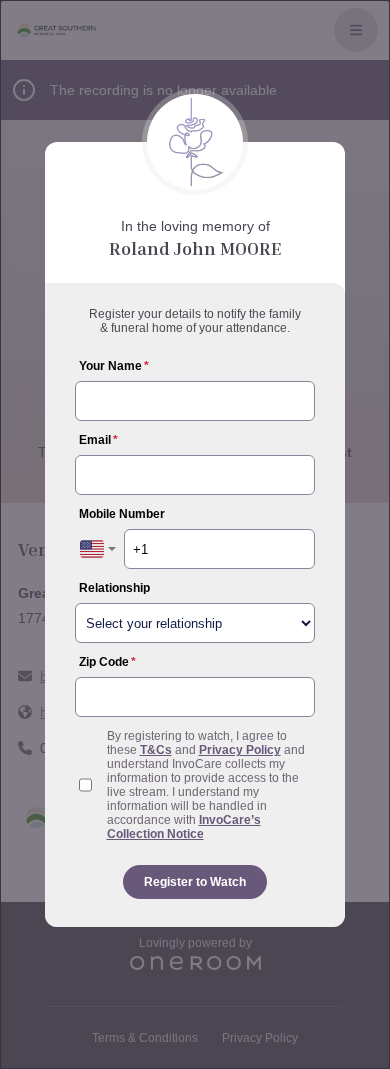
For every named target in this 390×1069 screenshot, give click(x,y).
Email (98, 440)
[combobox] (98, 549)
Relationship (114, 588)
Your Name (114, 366)
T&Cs (156, 750)
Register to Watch (195, 882)
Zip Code (107, 662)
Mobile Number (122, 514)
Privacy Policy (240, 750)
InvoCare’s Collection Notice (184, 827)
